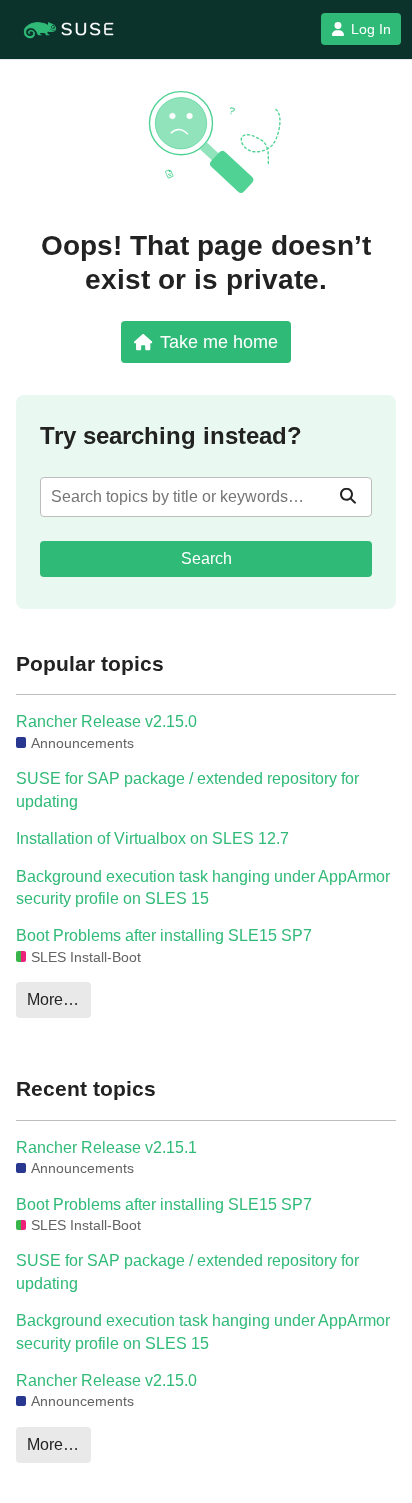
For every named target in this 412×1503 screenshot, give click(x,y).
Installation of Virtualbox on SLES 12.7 (152, 838)
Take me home (219, 341)
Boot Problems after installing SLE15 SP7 (164, 935)
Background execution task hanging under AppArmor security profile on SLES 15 (203, 887)
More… (53, 999)
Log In (371, 29)
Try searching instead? (171, 435)
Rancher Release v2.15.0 (106, 721)
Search (206, 558)
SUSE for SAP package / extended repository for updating (187, 789)
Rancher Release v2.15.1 (106, 1147)
